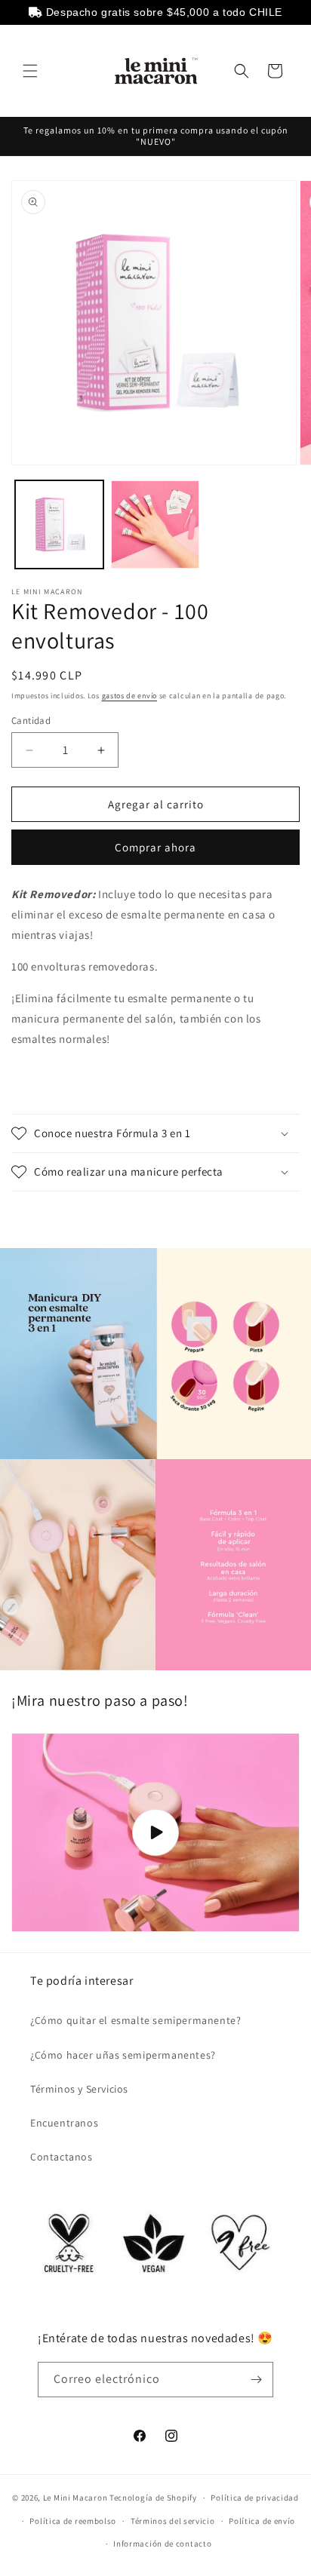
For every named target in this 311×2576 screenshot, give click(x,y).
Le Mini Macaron (75, 2498)
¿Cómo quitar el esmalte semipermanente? (135, 2020)
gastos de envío (130, 696)
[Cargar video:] (155, 1832)
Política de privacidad (254, 2498)
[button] (30, 71)
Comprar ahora (155, 847)
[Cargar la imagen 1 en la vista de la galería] (59, 524)
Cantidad (31, 721)
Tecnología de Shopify (153, 2498)
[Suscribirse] (256, 2380)
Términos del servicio (173, 2521)
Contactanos (62, 2157)
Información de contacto (162, 2544)
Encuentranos (64, 2123)
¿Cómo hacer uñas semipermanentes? (123, 2055)
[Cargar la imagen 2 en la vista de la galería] (155, 524)
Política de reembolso (73, 2521)
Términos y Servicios (79, 2089)
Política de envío (262, 2521)
